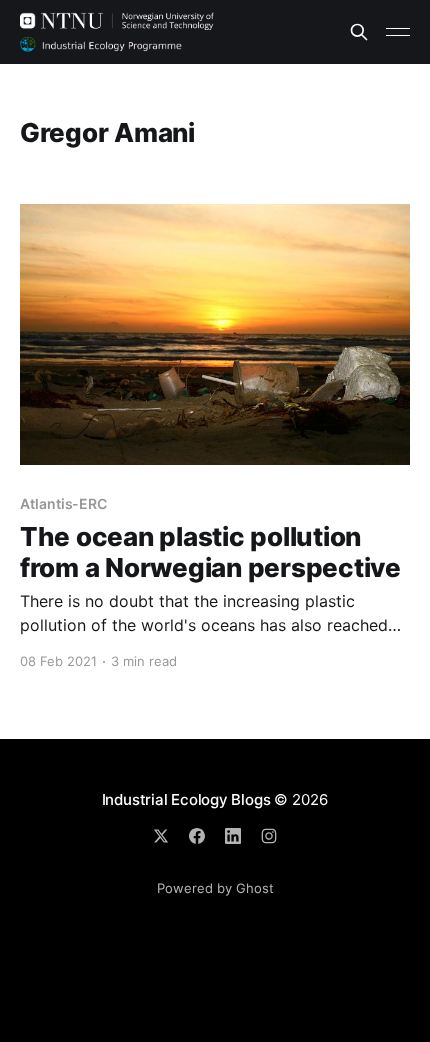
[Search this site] (359, 32)
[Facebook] (197, 836)
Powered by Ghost (215, 888)
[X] (161, 836)
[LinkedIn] (233, 836)
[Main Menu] (398, 32)
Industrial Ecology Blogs (186, 799)
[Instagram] (269, 836)
